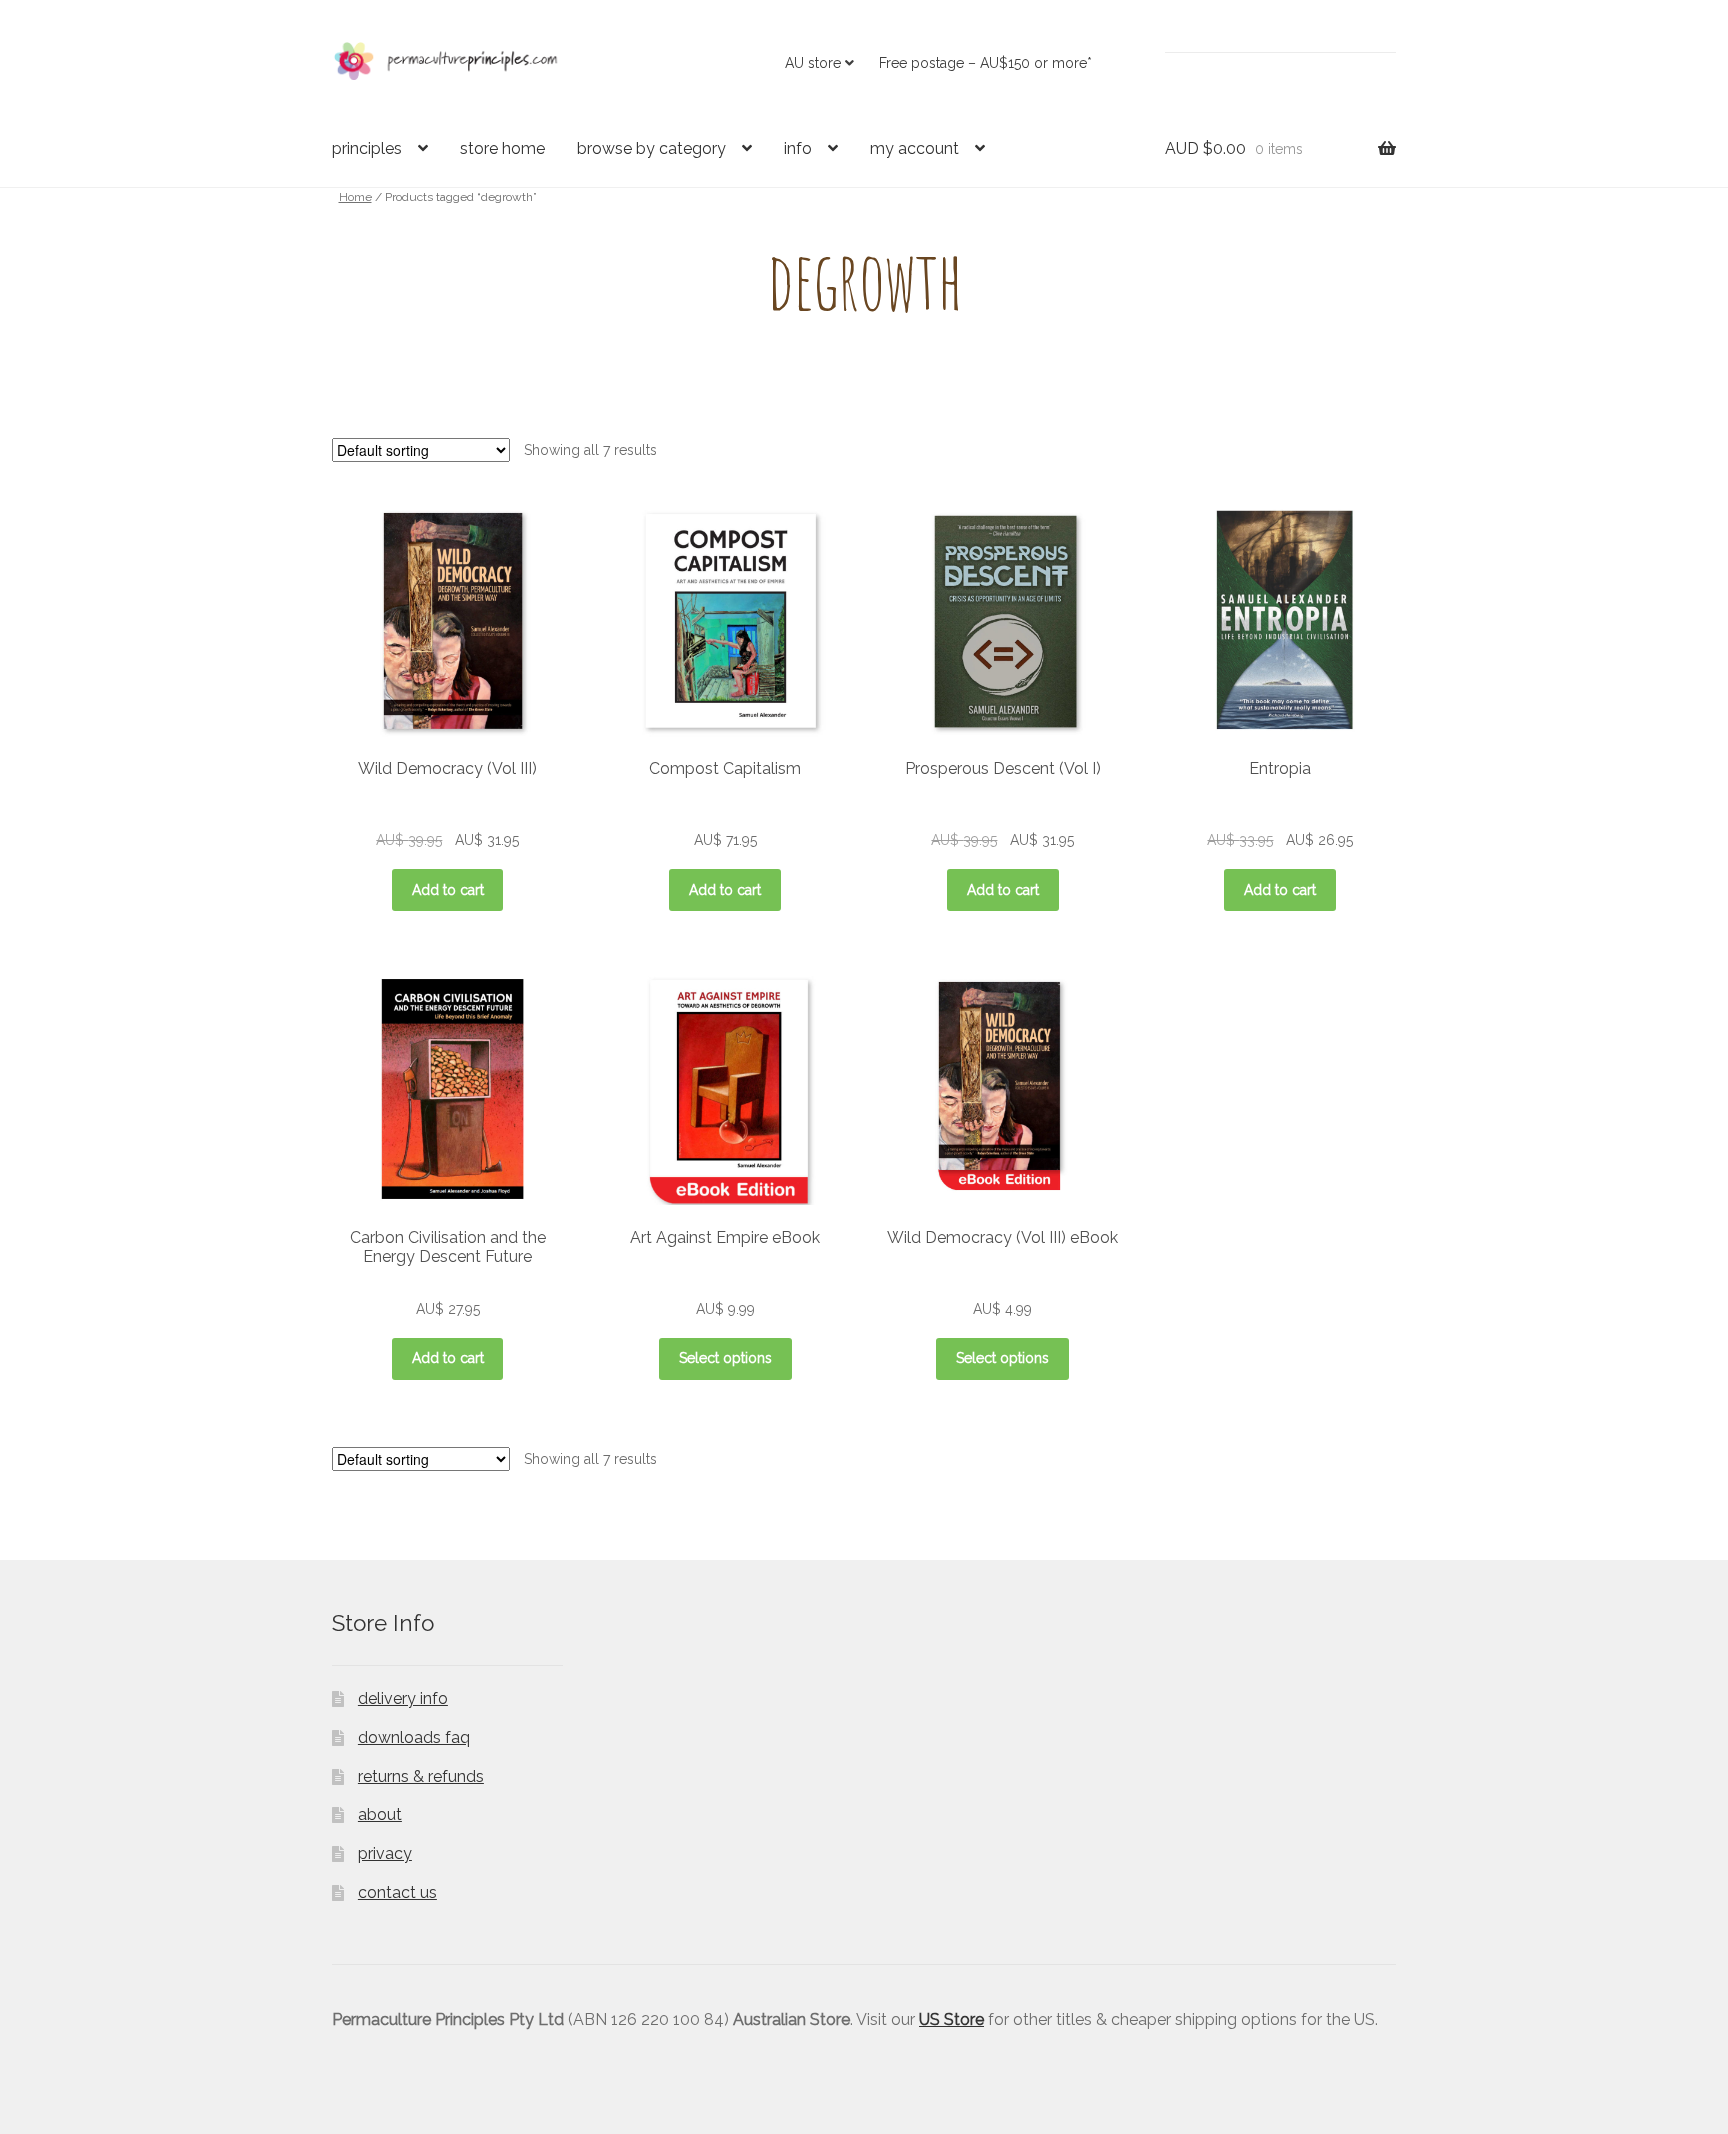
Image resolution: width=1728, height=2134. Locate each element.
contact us (397, 1892)
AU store (813, 63)
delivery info (403, 1698)
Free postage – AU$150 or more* (985, 63)
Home (355, 197)
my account (914, 148)
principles (367, 148)
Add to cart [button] (448, 890)
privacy (385, 1853)
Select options (725, 1358)
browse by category (651, 148)
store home (502, 148)
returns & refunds (421, 1776)
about (380, 1814)
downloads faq (414, 1737)
